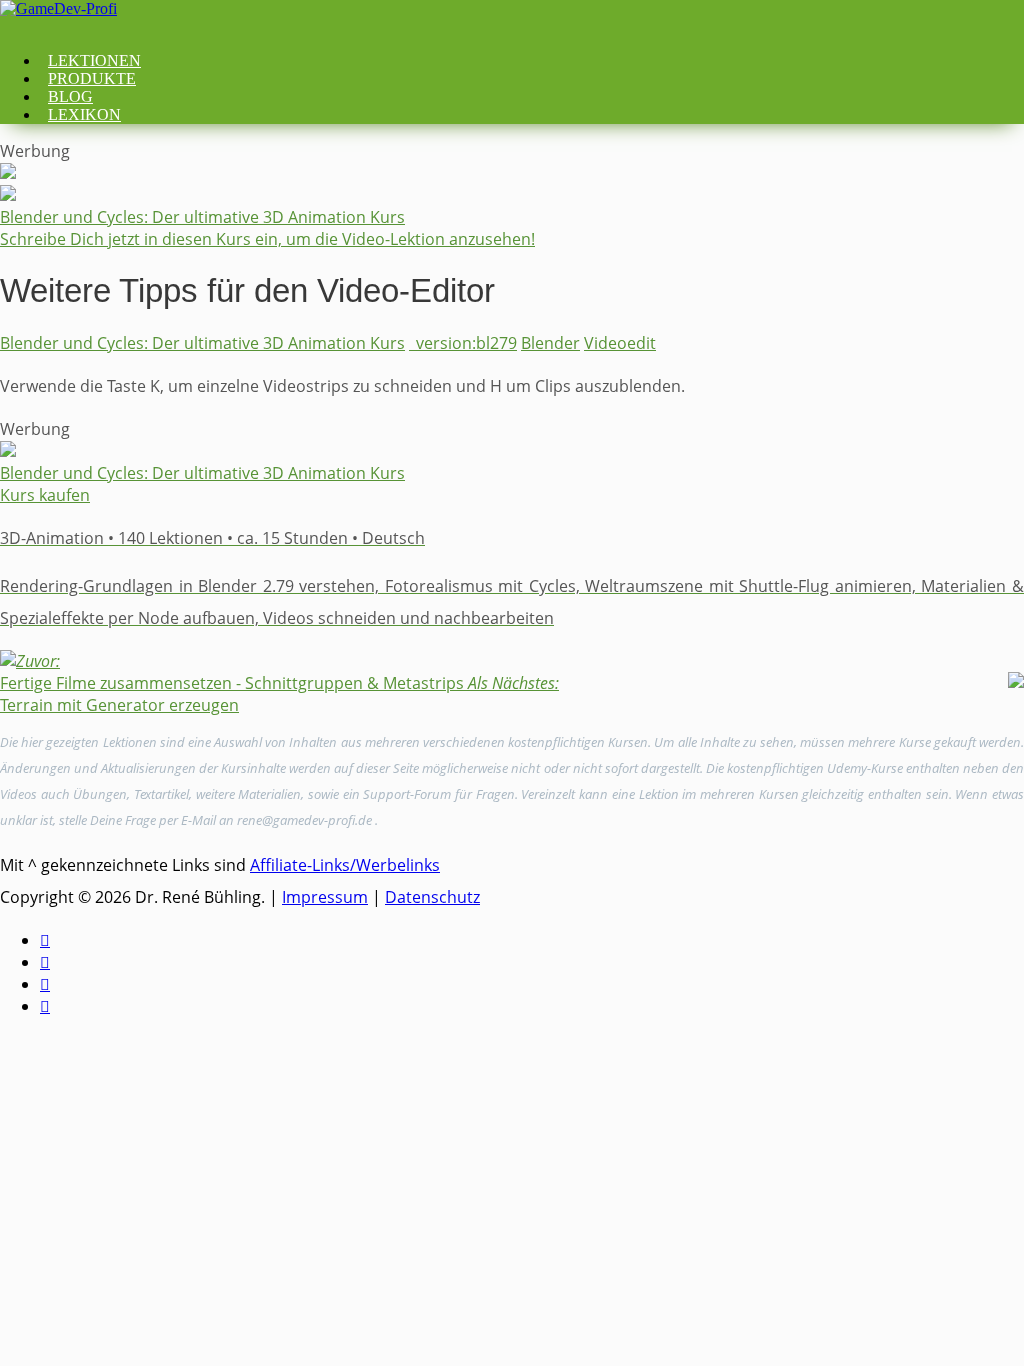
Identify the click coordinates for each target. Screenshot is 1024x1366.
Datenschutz (432, 897)
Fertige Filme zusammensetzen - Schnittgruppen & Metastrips (232, 672)
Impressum (325, 897)
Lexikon (84, 114)
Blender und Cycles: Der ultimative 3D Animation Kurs (202, 343)
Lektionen (94, 60)
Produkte (92, 78)
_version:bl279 (463, 343)
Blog (70, 96)
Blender (550, 343)
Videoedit (620, 343)
